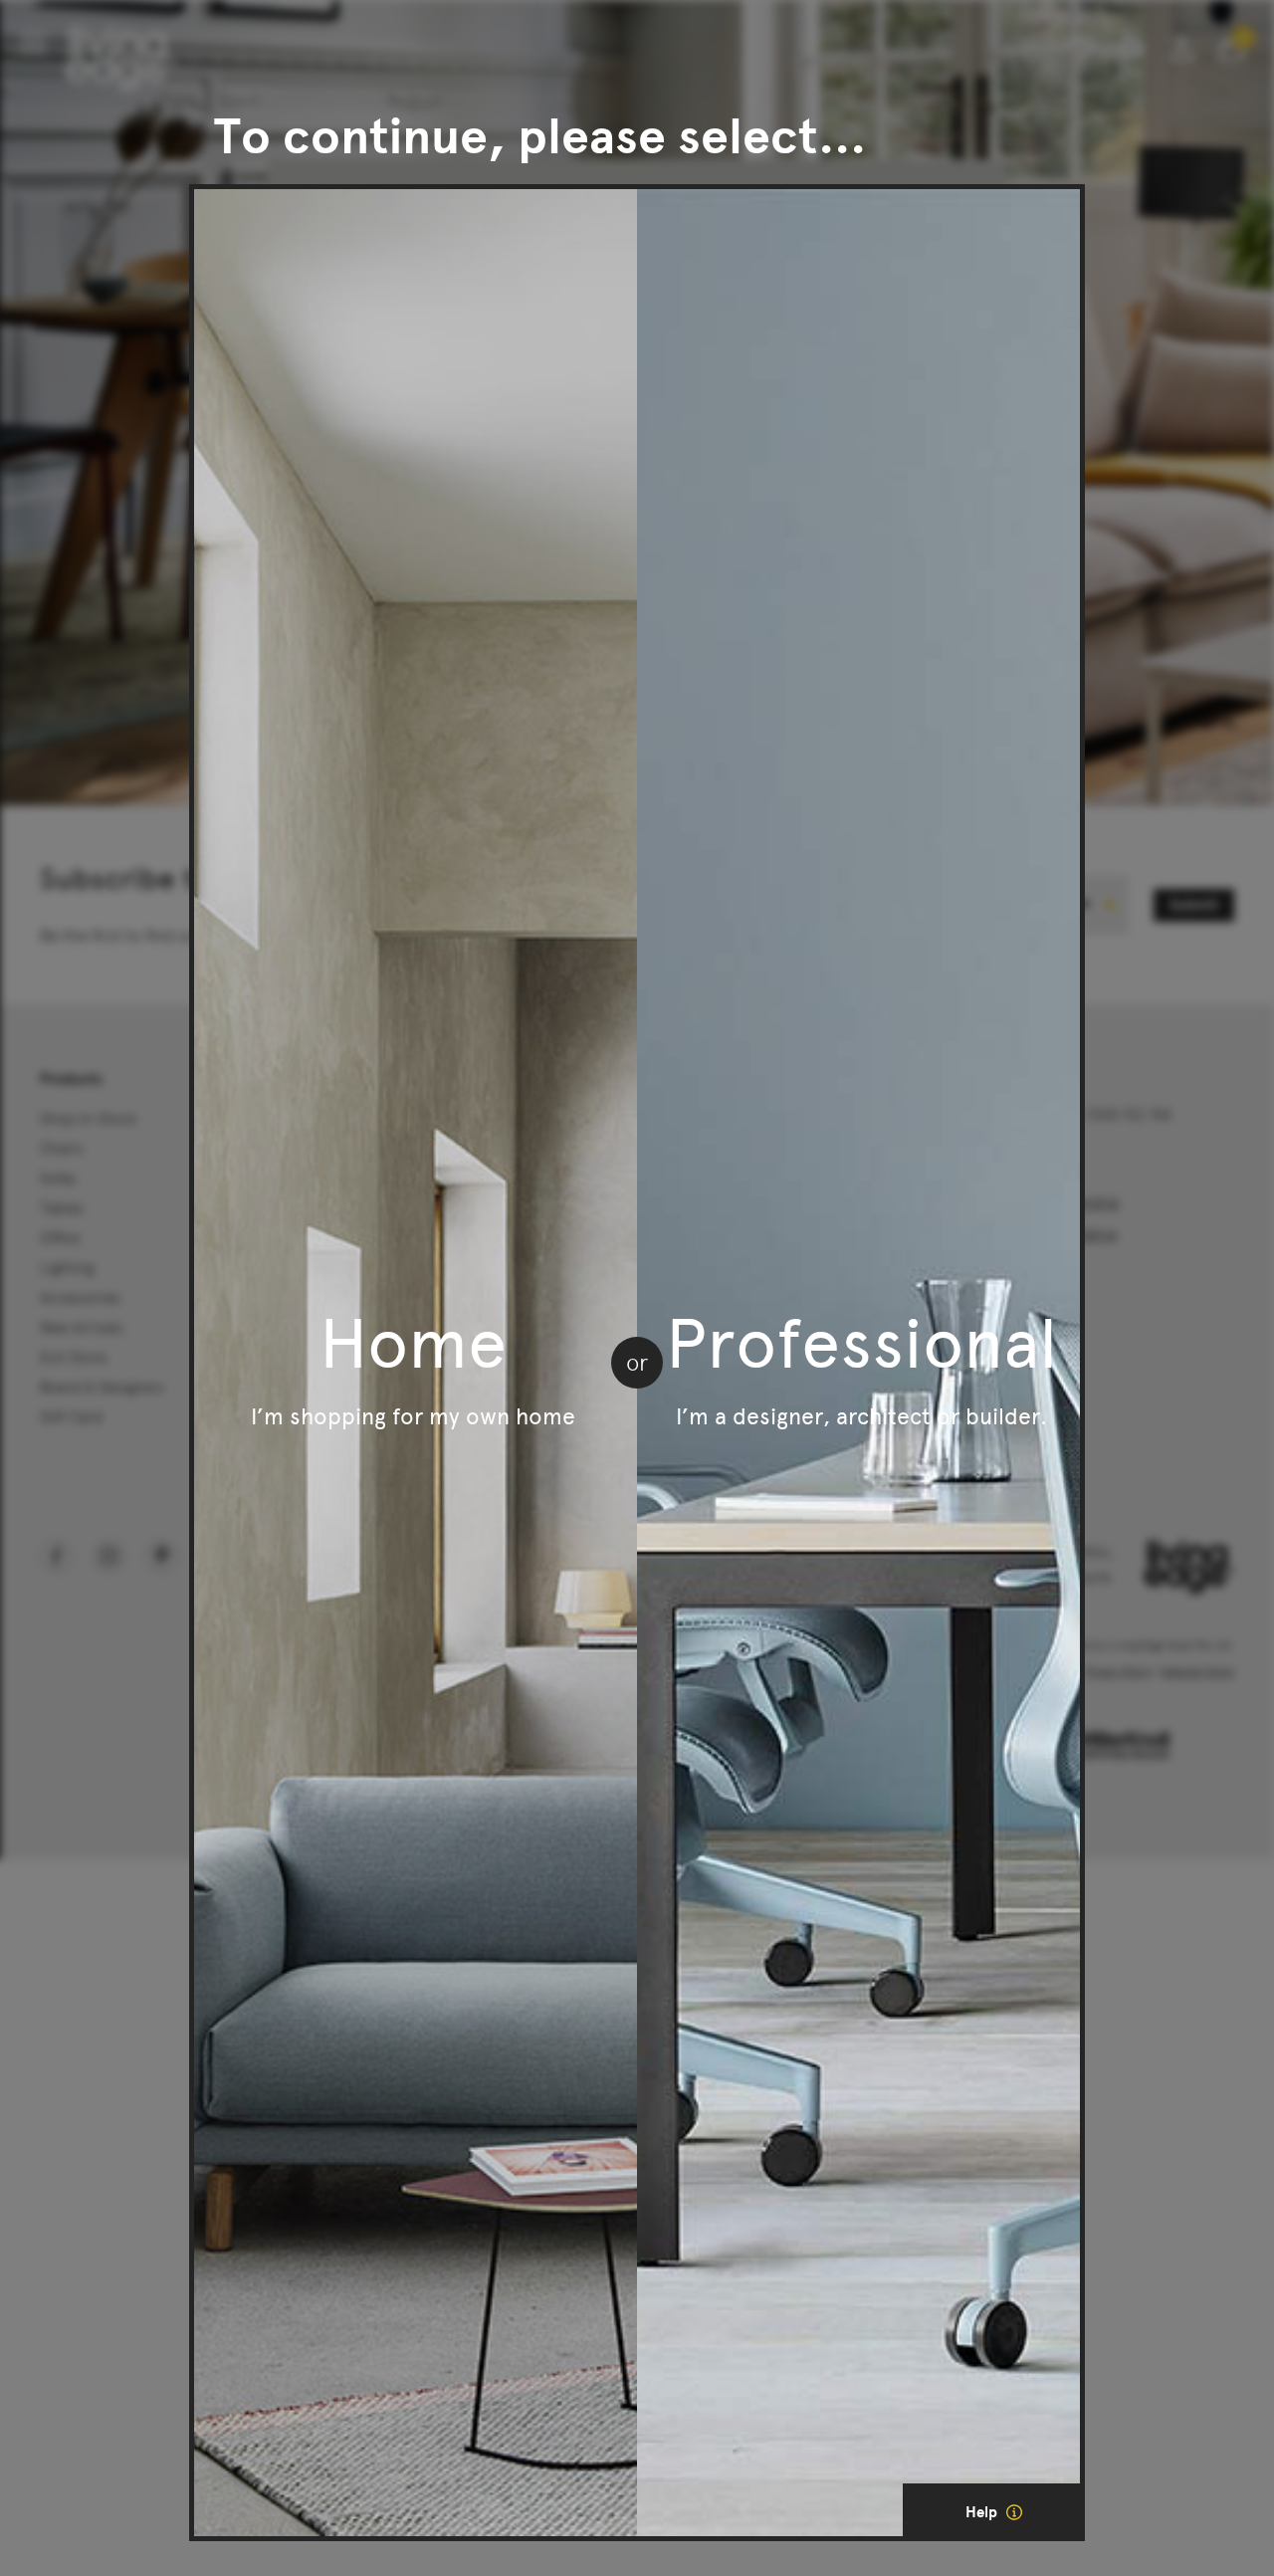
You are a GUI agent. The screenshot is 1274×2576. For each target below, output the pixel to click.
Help (983, 2512)
